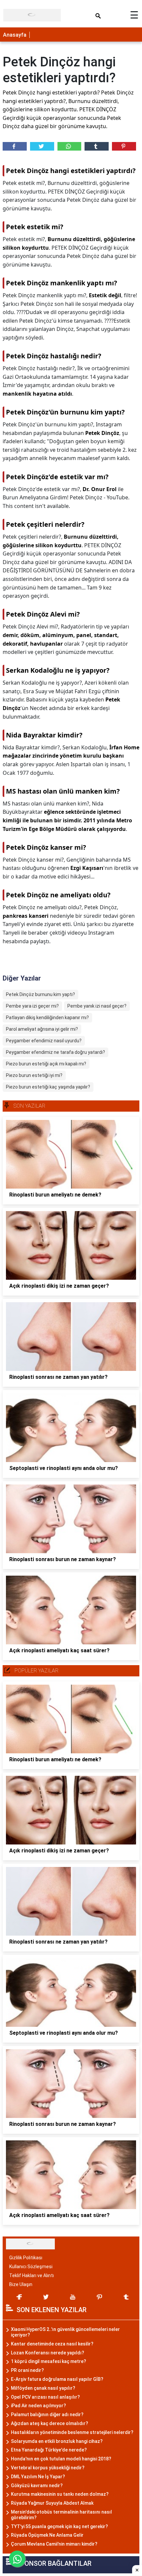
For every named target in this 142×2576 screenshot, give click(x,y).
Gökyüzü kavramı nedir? (37, 2486)
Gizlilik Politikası (26, 2258)
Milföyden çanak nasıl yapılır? (43, 2388)
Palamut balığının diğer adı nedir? (47, 2415)
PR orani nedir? (27, 2370)
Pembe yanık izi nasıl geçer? (97, 1006)
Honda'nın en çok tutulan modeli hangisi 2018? (61, 2459)
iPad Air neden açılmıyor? (38, 2406)
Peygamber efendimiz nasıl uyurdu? (44, 1041)
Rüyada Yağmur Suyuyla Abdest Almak (52, 2503)
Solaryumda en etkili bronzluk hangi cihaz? (57, 2441)
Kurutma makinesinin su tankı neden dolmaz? (60, 2494)
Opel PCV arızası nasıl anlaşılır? (45, 2397)
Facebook (15, 146)
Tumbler (97, 146)
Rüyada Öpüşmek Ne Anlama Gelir (47, 2535)
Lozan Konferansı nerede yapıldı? (48, 2353)
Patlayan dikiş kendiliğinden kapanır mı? (47, 1018)
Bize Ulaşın (21, 2284)
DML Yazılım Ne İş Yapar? (38, 2477)
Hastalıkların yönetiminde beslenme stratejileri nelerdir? (72, 2432)
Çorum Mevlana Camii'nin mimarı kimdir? (54, 2544)
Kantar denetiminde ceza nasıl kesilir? (52, 2344)
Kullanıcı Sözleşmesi (31, 2267)
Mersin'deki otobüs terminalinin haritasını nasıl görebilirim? (61, 2515)
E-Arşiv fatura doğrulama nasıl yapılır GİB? (57, 2379)
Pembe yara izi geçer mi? (32, 1006)
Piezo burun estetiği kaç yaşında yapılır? (48, 1087)
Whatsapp (70, 146)
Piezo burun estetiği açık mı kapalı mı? (46, 1064)
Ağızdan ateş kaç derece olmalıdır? (50, 2423)
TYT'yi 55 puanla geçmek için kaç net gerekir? (59, 2526)
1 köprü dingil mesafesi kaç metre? (49, 2361)
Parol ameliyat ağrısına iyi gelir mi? (42, 1029)
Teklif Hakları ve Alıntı (32, 2275)
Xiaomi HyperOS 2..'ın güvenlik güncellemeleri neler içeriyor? (65, 2332)
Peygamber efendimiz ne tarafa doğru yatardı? (55, 1052)
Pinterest (124, 146)
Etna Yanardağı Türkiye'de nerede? (49, 2450)
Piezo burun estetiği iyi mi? (34, 1075)
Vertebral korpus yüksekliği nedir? (48, 2468)
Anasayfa (15, 35)
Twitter (42, 146)
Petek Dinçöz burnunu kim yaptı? (40, 994)
